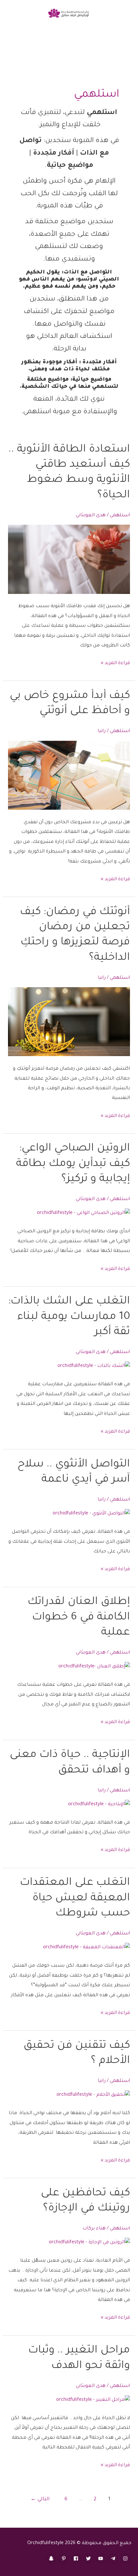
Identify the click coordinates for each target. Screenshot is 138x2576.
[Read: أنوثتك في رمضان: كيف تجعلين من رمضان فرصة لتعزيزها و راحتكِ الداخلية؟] (69, 1022)
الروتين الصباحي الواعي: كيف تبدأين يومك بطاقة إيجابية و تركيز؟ (73, 1164)
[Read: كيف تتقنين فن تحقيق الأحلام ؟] (93, 2096)
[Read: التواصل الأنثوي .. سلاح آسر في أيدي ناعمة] (91, 1514)
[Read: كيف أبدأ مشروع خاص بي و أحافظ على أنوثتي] (69, 776)
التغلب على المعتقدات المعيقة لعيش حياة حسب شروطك (75, 1899)
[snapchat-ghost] (52, 2559)
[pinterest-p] (64, 2559)
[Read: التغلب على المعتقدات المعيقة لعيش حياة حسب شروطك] (86, 1948)
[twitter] (89, 2559)
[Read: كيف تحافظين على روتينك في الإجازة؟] (89, 2243)
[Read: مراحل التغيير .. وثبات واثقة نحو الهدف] (93, 2401)
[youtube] (102, 2559)
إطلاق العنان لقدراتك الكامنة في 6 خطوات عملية (79, 1618)
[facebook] (77, 2559)
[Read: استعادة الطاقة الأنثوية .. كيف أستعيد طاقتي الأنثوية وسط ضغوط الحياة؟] (69, 560)
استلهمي (120, 515)
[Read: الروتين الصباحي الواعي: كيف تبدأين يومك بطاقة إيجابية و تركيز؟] (83, 1214)
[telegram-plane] (114, 2559)
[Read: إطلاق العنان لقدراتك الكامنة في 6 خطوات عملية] (94, 1667)
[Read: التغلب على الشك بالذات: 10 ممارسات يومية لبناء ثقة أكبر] (94, 1367)
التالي (40, 2500)
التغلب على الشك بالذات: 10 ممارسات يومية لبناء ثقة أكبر (69, 1317)
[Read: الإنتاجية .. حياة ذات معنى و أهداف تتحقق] (99, 1805)
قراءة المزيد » (115, 664)
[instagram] (126, 2559)
